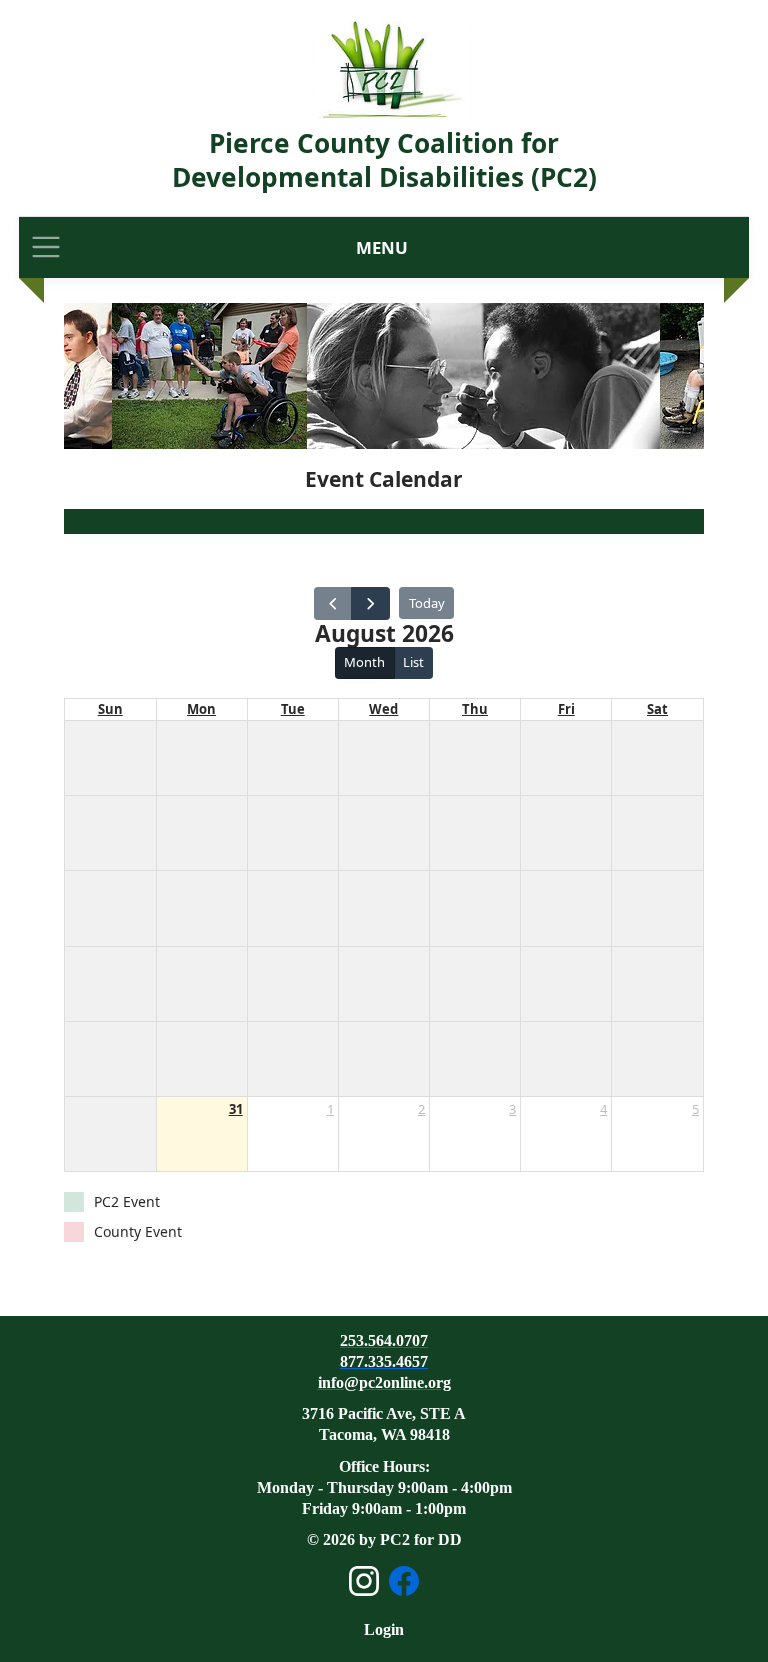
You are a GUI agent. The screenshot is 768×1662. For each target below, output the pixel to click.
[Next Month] (370, 603)
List (413, 662)
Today (427, 603)
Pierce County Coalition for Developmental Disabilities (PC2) (384, 160)
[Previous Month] (333, 603)
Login (384, 1629)
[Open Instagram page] (364, 1581)
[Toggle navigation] (46, 247)
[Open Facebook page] (404, 1581)
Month (364, 662)
